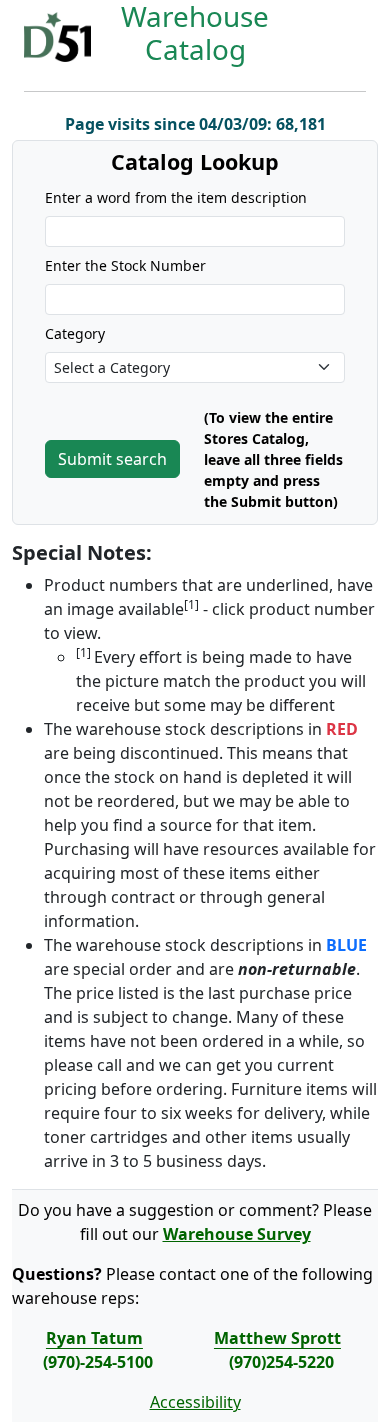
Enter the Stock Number (125, 265)
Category (75, 333)
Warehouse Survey (237, 1234)
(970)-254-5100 (98, 1362)
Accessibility (195, 1402)
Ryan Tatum (94, 1338)
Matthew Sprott (277, 1338)
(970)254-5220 (281, 1362)
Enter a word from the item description (176, 197)
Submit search (112, 459)
